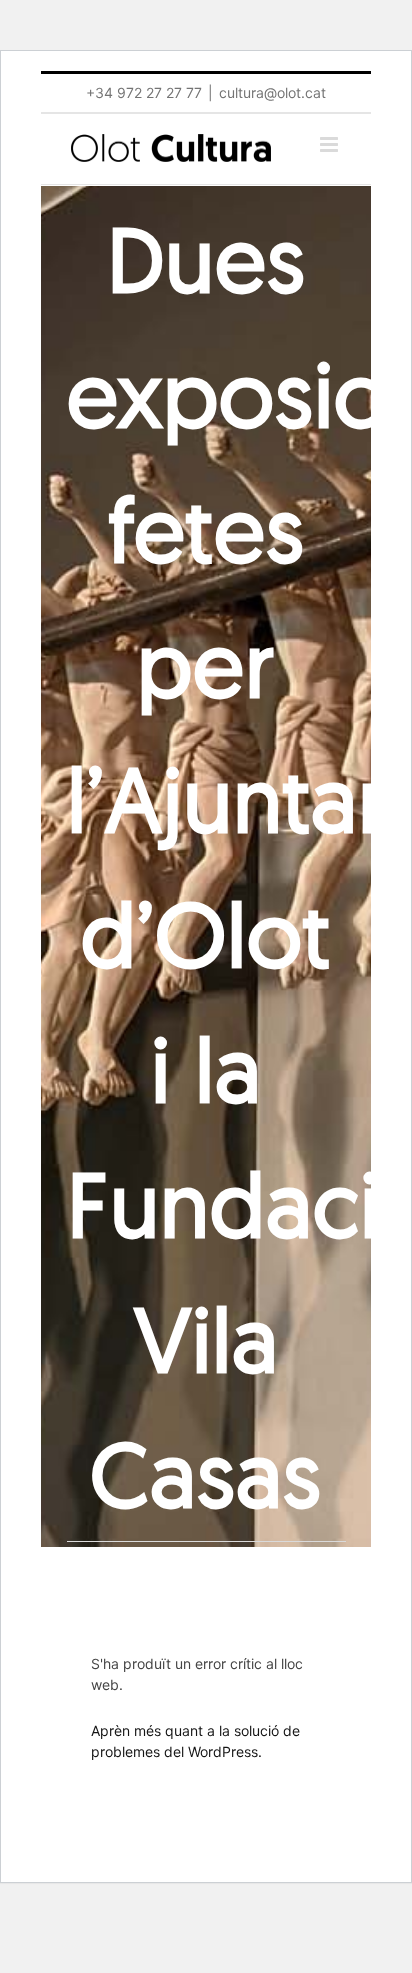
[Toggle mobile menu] (330, 144)
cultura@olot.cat (272, 92)
